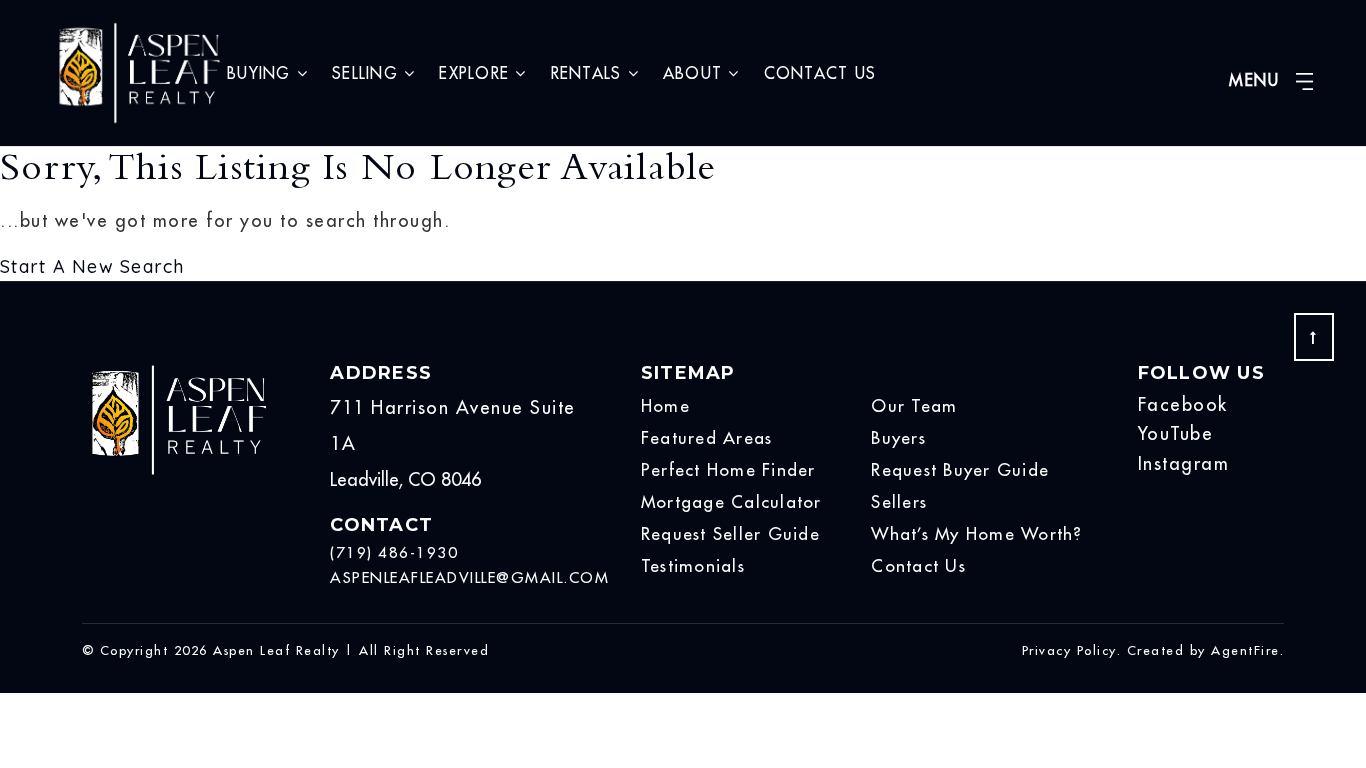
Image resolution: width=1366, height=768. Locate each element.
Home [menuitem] (665, 406)
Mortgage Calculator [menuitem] (731, 502)
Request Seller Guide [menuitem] (730, 534)
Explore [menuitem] (477, 73)
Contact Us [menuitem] (820, 73)
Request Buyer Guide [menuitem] (960, 470)
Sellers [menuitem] (899, 502)
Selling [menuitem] (368, 73)
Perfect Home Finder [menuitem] (728, 470)
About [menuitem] (696, 73)
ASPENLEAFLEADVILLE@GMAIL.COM (469, 577)
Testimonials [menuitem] (693, 566)
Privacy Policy (1069, 650)
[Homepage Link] (138, 71)
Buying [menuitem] (262, 73)
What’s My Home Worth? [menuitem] (976, 534)
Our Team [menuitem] (914, 406)
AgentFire (1245, 650)
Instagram (1184, 463)
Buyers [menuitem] (898, 438)
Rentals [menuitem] (589, 73)
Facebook (1183, 404)
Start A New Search (92, 266)
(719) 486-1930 (394, 552)
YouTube (1176, 433)
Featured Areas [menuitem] (707, 438)
